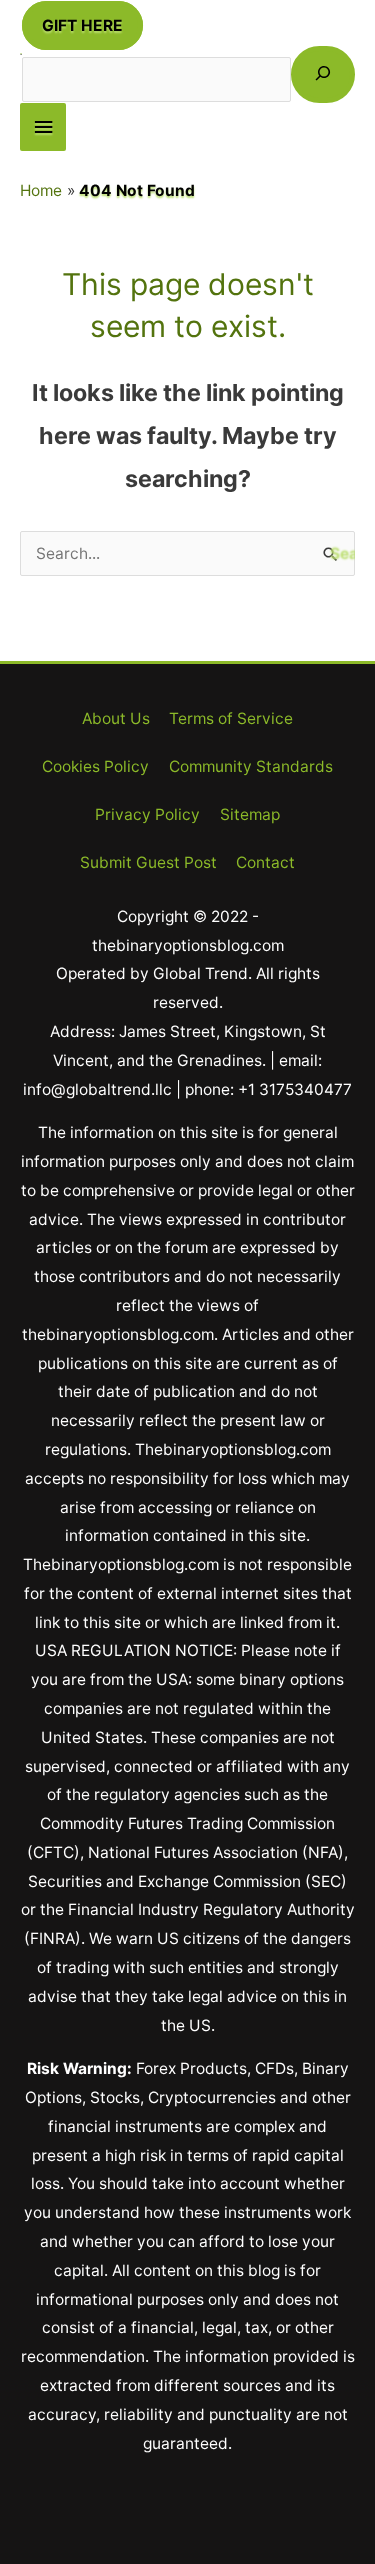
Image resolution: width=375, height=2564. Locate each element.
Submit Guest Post (148, 862)
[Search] (323, 74)
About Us (116, 718)
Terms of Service (231, 718)
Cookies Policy (95, 766)
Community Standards (251, 766)
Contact (265, 862)
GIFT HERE (82, 25)
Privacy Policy (147, 814)
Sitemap (250, 814)
